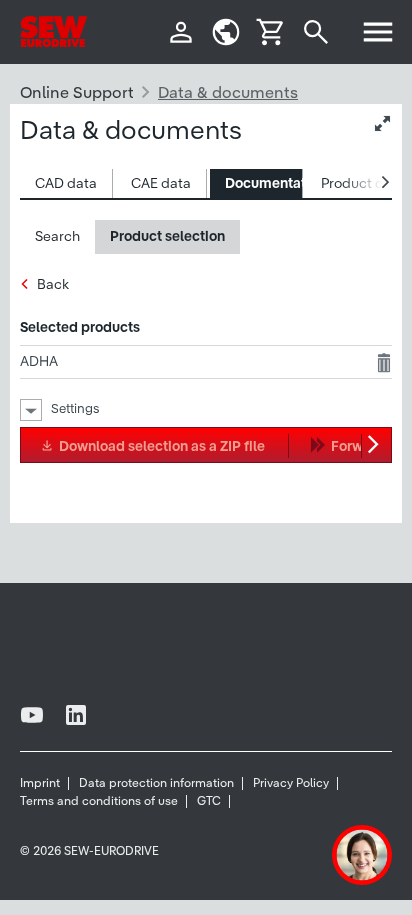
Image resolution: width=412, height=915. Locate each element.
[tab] (66, 183)
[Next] (376, 445)
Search (57, 236)
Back (53, 284)
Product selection (167, 236)
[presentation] (66, 183)
